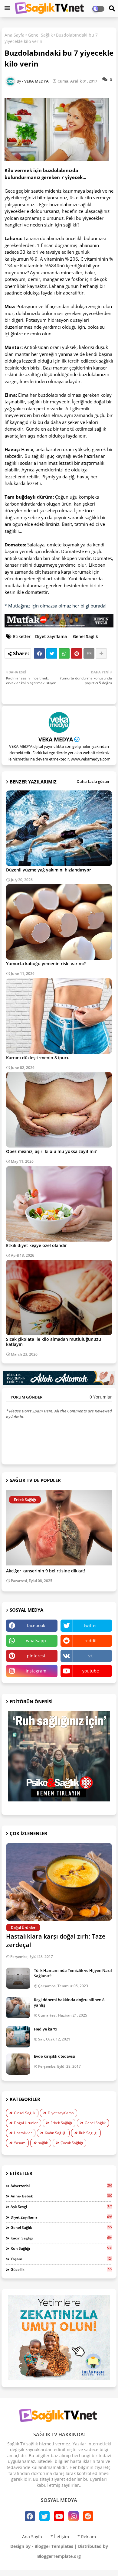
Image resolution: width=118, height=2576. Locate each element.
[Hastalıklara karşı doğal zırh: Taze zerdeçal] (59, 1882)
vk (90, 1656)
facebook (36, 1625)
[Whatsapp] (64, 653)
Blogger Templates (54, 2546)
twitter (90, 1625)
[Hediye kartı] (18, 2037)
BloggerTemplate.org (59, 2556)
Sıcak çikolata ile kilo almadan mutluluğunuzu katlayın (54, 1342)
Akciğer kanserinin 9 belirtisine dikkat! (46, 1571)
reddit (91, 1641)
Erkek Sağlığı (61, 2123)
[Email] (89, 653)
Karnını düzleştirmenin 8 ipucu (38, 1058)
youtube (91, 1671)
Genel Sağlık (40, 35)
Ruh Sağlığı (88, 2133)
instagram (36, 1671)
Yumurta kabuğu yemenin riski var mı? (46, 964)
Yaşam (20, 2143)
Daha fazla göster (93, 781)
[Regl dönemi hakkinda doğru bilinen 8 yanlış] (18, 2008)
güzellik (61, 2269)
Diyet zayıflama (51, 636)
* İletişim (60, 2537)
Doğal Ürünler (26, 2123)
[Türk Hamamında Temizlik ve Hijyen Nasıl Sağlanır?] (18, 1978)
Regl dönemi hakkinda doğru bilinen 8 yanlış (69, 2002)
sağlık (43, 2143)
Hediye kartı (45, 2029)
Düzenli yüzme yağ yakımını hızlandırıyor (49, 870)
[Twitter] (52, 653)
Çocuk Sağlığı (72, 2143)
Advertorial (61, 2186)
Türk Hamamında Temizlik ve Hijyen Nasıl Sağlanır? (73, 1973)
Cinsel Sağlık (25, 2113)
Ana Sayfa (15, 35)
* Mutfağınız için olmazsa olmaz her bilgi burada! (56, 606)
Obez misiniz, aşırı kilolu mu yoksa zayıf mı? (51, 1151)
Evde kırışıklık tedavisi (55, 2056)
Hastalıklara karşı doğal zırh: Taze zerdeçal (56, 1941)
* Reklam (87, 2537)
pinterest (36, 1656)
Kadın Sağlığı (56, 2133)
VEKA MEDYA (56, 739)
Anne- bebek (61, 2196)
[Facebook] (39, 653)
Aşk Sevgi (61, 2206)
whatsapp (36, 1641)
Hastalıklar (23, 2133)
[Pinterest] (77, 653)
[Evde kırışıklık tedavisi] (18, 2064)
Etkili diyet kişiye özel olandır (36, 1245)
